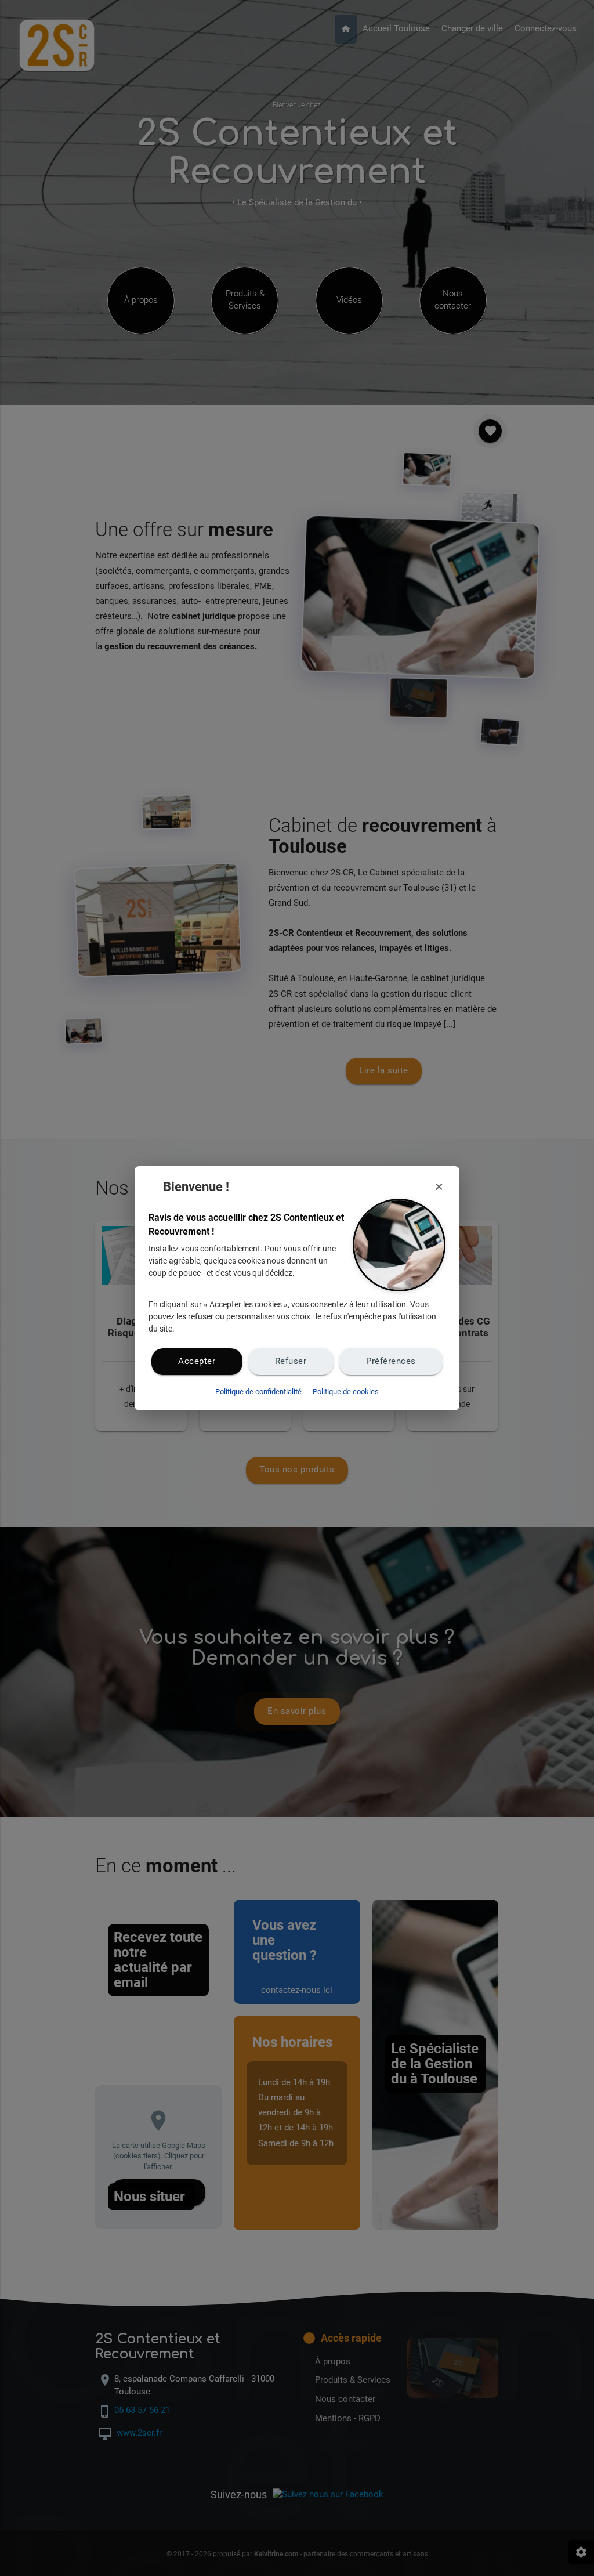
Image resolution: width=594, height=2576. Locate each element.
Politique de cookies (346, 1392)
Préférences (391, 1361)
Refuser (291, 1361)
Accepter (197, 1361)
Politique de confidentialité (258, 1392)
